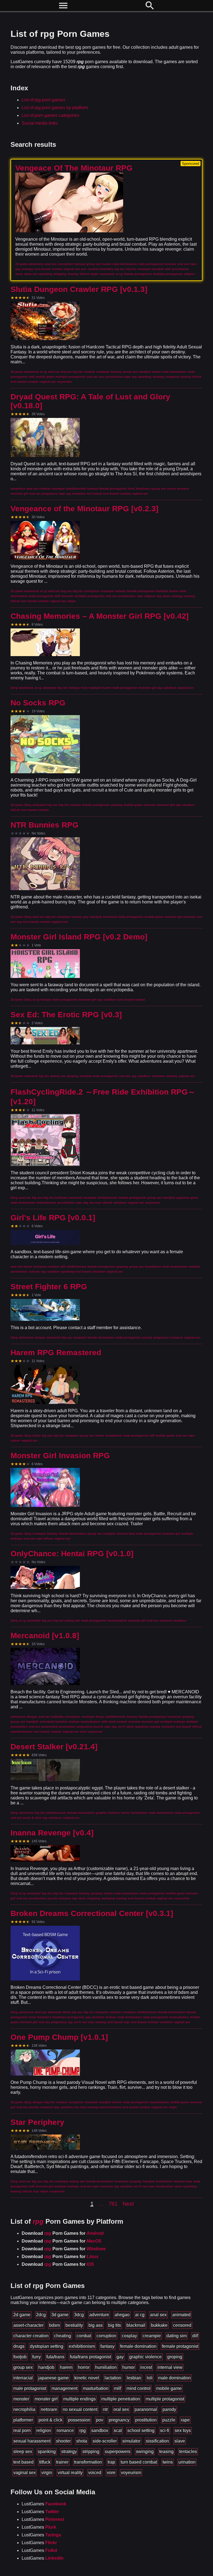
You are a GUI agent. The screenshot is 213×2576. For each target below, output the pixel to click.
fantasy (107, 2346)
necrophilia (24, 2409)
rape (185, 2420)
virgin (47, 2473)
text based (23, 2462)
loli (150, 2378)
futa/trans (55, 2357)
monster (21, 2399)
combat (84, 2336)
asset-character (28, 2325)
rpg (83, 2430)
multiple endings (79, 2399)
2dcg (41, 2315)
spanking (47, 2452)
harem (66, 2367)
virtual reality (70, 2473)
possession (79, 2420)
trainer (62, 2462)
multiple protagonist (165, 2399)
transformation (88, 2462)
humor (129, 2367)
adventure (99, 2315)
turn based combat (139, 2462)
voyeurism (131, 2473)
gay (120, 2357)
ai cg (140, 2315)
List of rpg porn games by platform (55, 108)
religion (44, 2430)
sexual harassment (32, 2441)
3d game (60, 2315)
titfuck (45, 2462)
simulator (131, 2441)
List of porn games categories (50, 115)
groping (175, 2357)
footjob (20, 2357)
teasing (166, 2452)
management (64, 2388)
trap (111, 2462)
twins (168, 2462)
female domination (138, 2346)
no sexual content (80, 2409)
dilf (195, 2336)
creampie (152, 2336)
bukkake (159, 2325)
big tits (115, 2325)
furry (36, 2357)
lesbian (134, 2378)
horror (84, 2367)
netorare (49, 2409)
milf (117, 2388)
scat (118, 2430)
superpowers (118, 2452)
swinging (145, 2452)
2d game (22, 2315)
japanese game (54, 2378)
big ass (96, 2325)
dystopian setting (47, 2346)
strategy (69, 2452)
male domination (174, 2378)
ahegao (122, 2315)
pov (100, 2420)
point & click (50, 2420)
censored (182, 2325)
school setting (141, 2430)
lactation (113, 2378)
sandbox (100, 2430)
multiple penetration (121, 2399)
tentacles (188, 2452)
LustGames (44, 2504)
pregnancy (119, 2420)
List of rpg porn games (43, 100)
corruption (106, 2336)
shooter (63, 2441)
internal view (170, 2367)
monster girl (46, 2399)
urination (187, 2462)
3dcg (79, 2315)
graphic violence (145, 2357)
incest (146, 2367)
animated (181, 2315)
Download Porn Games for (63, 2233)
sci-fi (165, 2430)
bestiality (74, 2325)
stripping (91, 2452)
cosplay (129, 2336)
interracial (23, 2378)
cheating (63, 2336)
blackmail (136, 2325)
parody (169, 2409)
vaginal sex (25, 2473)
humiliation (106, 2367)
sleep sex (23, 2452)
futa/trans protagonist (90, 2357)
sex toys (183, 2430)
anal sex (158, 2315)
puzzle (169, 2420)
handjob (46, 2367)
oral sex (121, 2409)
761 (113, 2204)
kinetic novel (87, 2378)
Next (128, 2204)
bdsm (54, 2325)
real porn (22, 2430)
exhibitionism (82, 2346)
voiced (95, 2473)
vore (111, 2473)
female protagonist (180, 2346)
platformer (23, 2420)
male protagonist (30, 2388)
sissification (157, 2441)
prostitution (146, 2420)
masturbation (96, 2388)
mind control (139, 2388)
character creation (31, 2336)
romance (65, 2430)
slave (180, 2441)
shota (82, 2441)
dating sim (177, 2336)
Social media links (40, 123)
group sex (23, 2367)
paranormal (146, 2409)
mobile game (169, 2388)
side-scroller (105, 2441)
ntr (105, 2409)
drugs (19, 2346)
